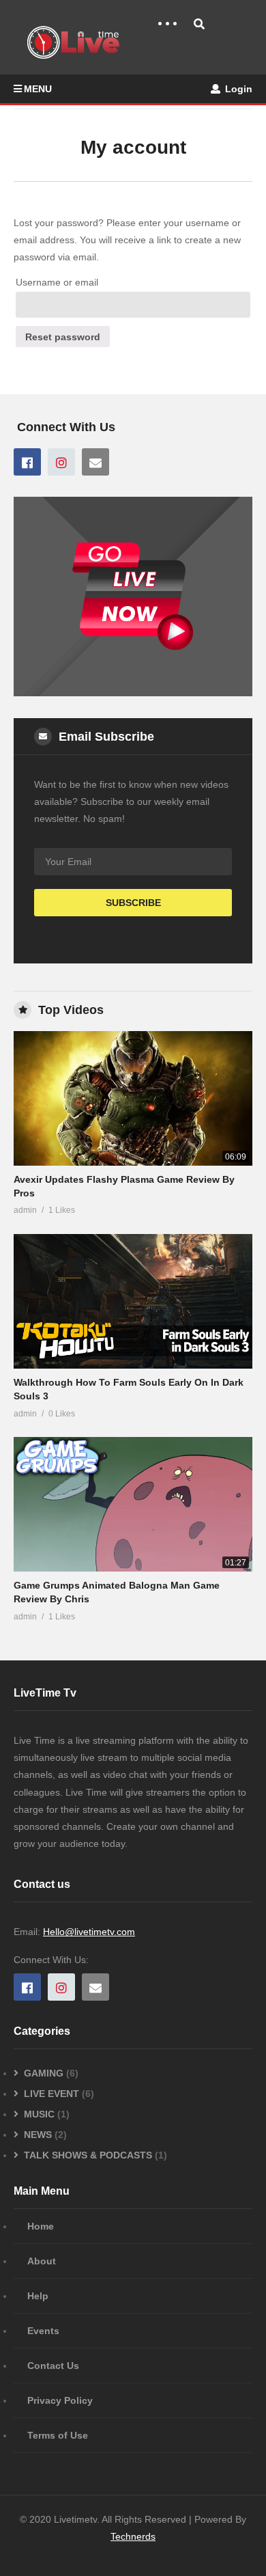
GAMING (44, 2073)
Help (38, 2296)
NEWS (38, 2135)
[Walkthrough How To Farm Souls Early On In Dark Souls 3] (133, 1301)
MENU (38, 89)
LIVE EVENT (51, 2094)
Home (41, 2226)
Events (43, 2331)
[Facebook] (27, 462)
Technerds (133, 2536)
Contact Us (53, 2366)
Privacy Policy (60, 2400)
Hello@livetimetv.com (89, 1932)
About (42, 2261)
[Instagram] (61, 462)
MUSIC (39, 2114)
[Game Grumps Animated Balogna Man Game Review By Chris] (133, 1504)
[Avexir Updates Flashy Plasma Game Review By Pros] (133, 1098)
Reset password (63, 337)
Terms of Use (58, 2435)
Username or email (57, 282)
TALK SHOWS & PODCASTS (88, 2155)
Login (237, 89)
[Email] (95, 462)
